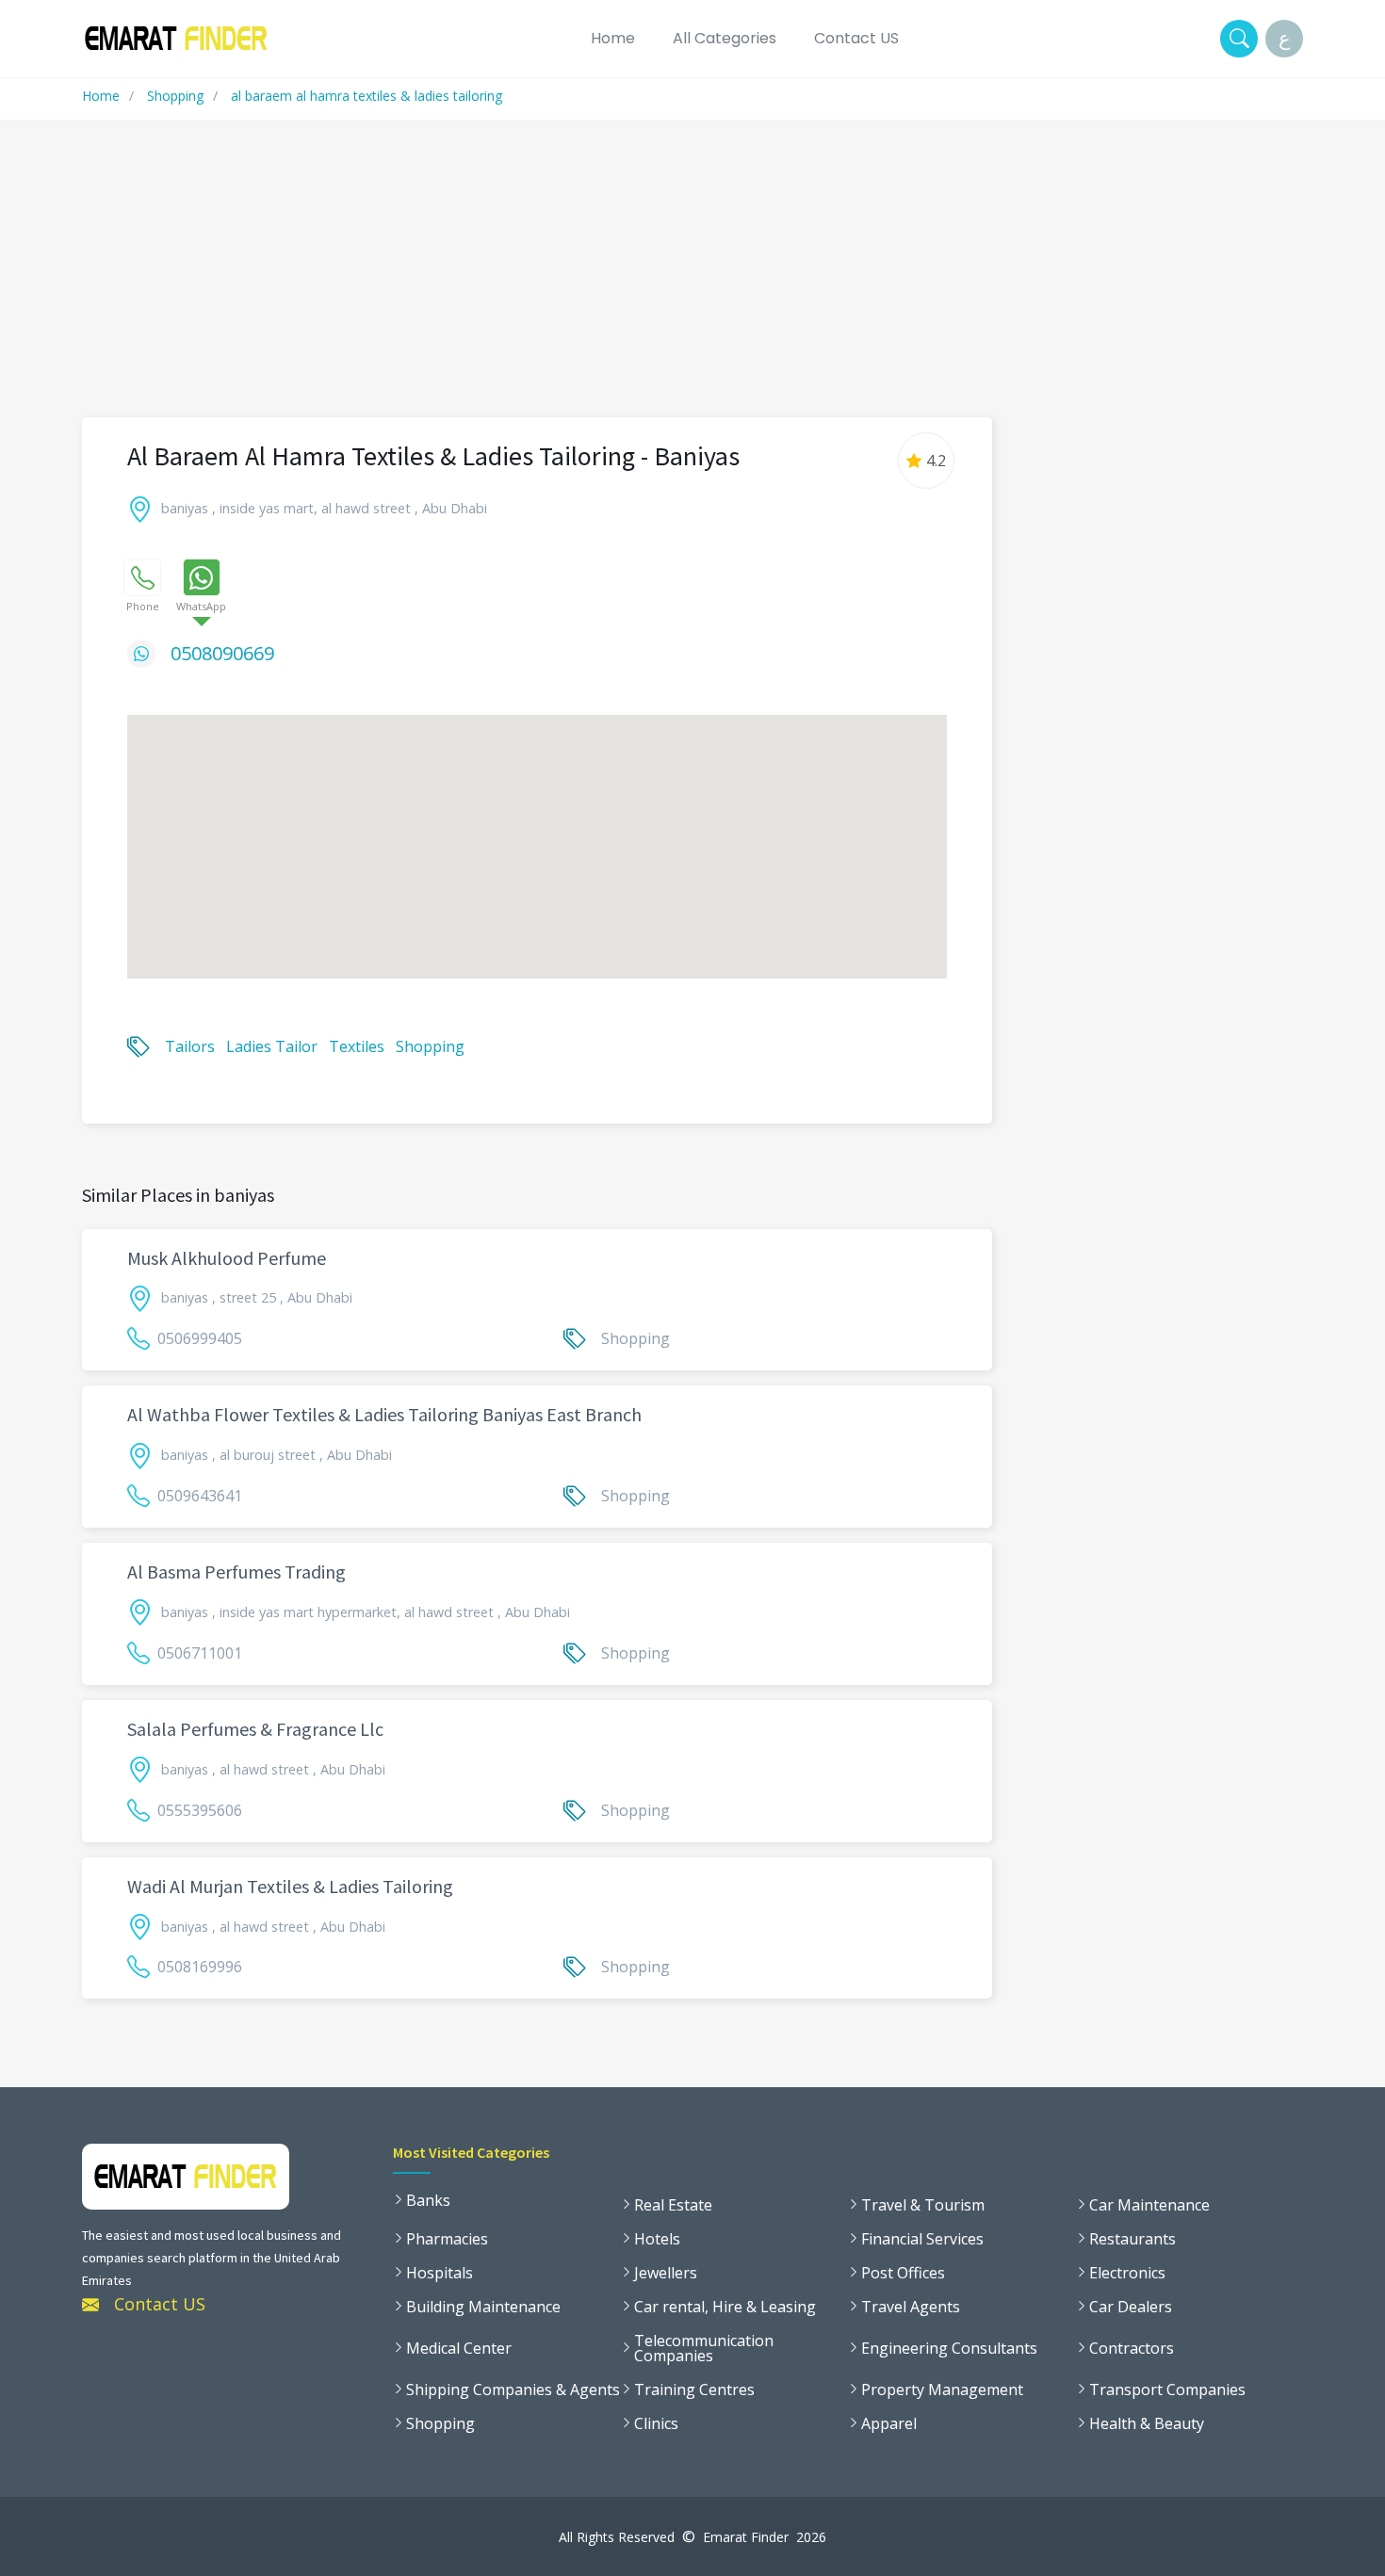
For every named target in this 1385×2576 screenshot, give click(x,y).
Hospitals (440, 2273)
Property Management (942, 2390)
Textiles (357, 1046)
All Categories (725, 38)
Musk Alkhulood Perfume (227, 1258)
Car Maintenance (1149, 2205)
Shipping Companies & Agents (513, 2390)
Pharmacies (447, 2239)
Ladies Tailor (272, 1046)
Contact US (856, 38)
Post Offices (903, 2273)
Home (613, 38)
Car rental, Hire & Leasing (725, 2307)
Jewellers (666, 2273)
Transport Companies (1167, 2390)
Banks (428, 2200)
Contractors (1132, 2348)
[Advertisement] (692, 280)
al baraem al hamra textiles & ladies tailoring (367, 96)
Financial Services (922, 2239)
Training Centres (694, 2390)
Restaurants (1132, 2239)
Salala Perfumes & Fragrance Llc (255, 1729)
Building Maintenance (483, 2307)
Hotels (657, 2239)
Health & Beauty (1147, 2423)
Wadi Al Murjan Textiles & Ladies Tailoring (290, 1886)
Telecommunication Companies (704, 2348)
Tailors (190, 1046)
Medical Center (459, 2348)
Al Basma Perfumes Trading (236, 1572)
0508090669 (222, 653)
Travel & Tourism (923, 2205)
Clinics (656, 2423)
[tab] (142, 577)
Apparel (889, 2423)
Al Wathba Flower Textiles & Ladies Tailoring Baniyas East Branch (384, 1414)
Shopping (175, 96)
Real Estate (673, 2205)
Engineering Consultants (949, 2348)
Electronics (1127, 2273)
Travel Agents (911, 2307)
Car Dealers (1131, 2307)
